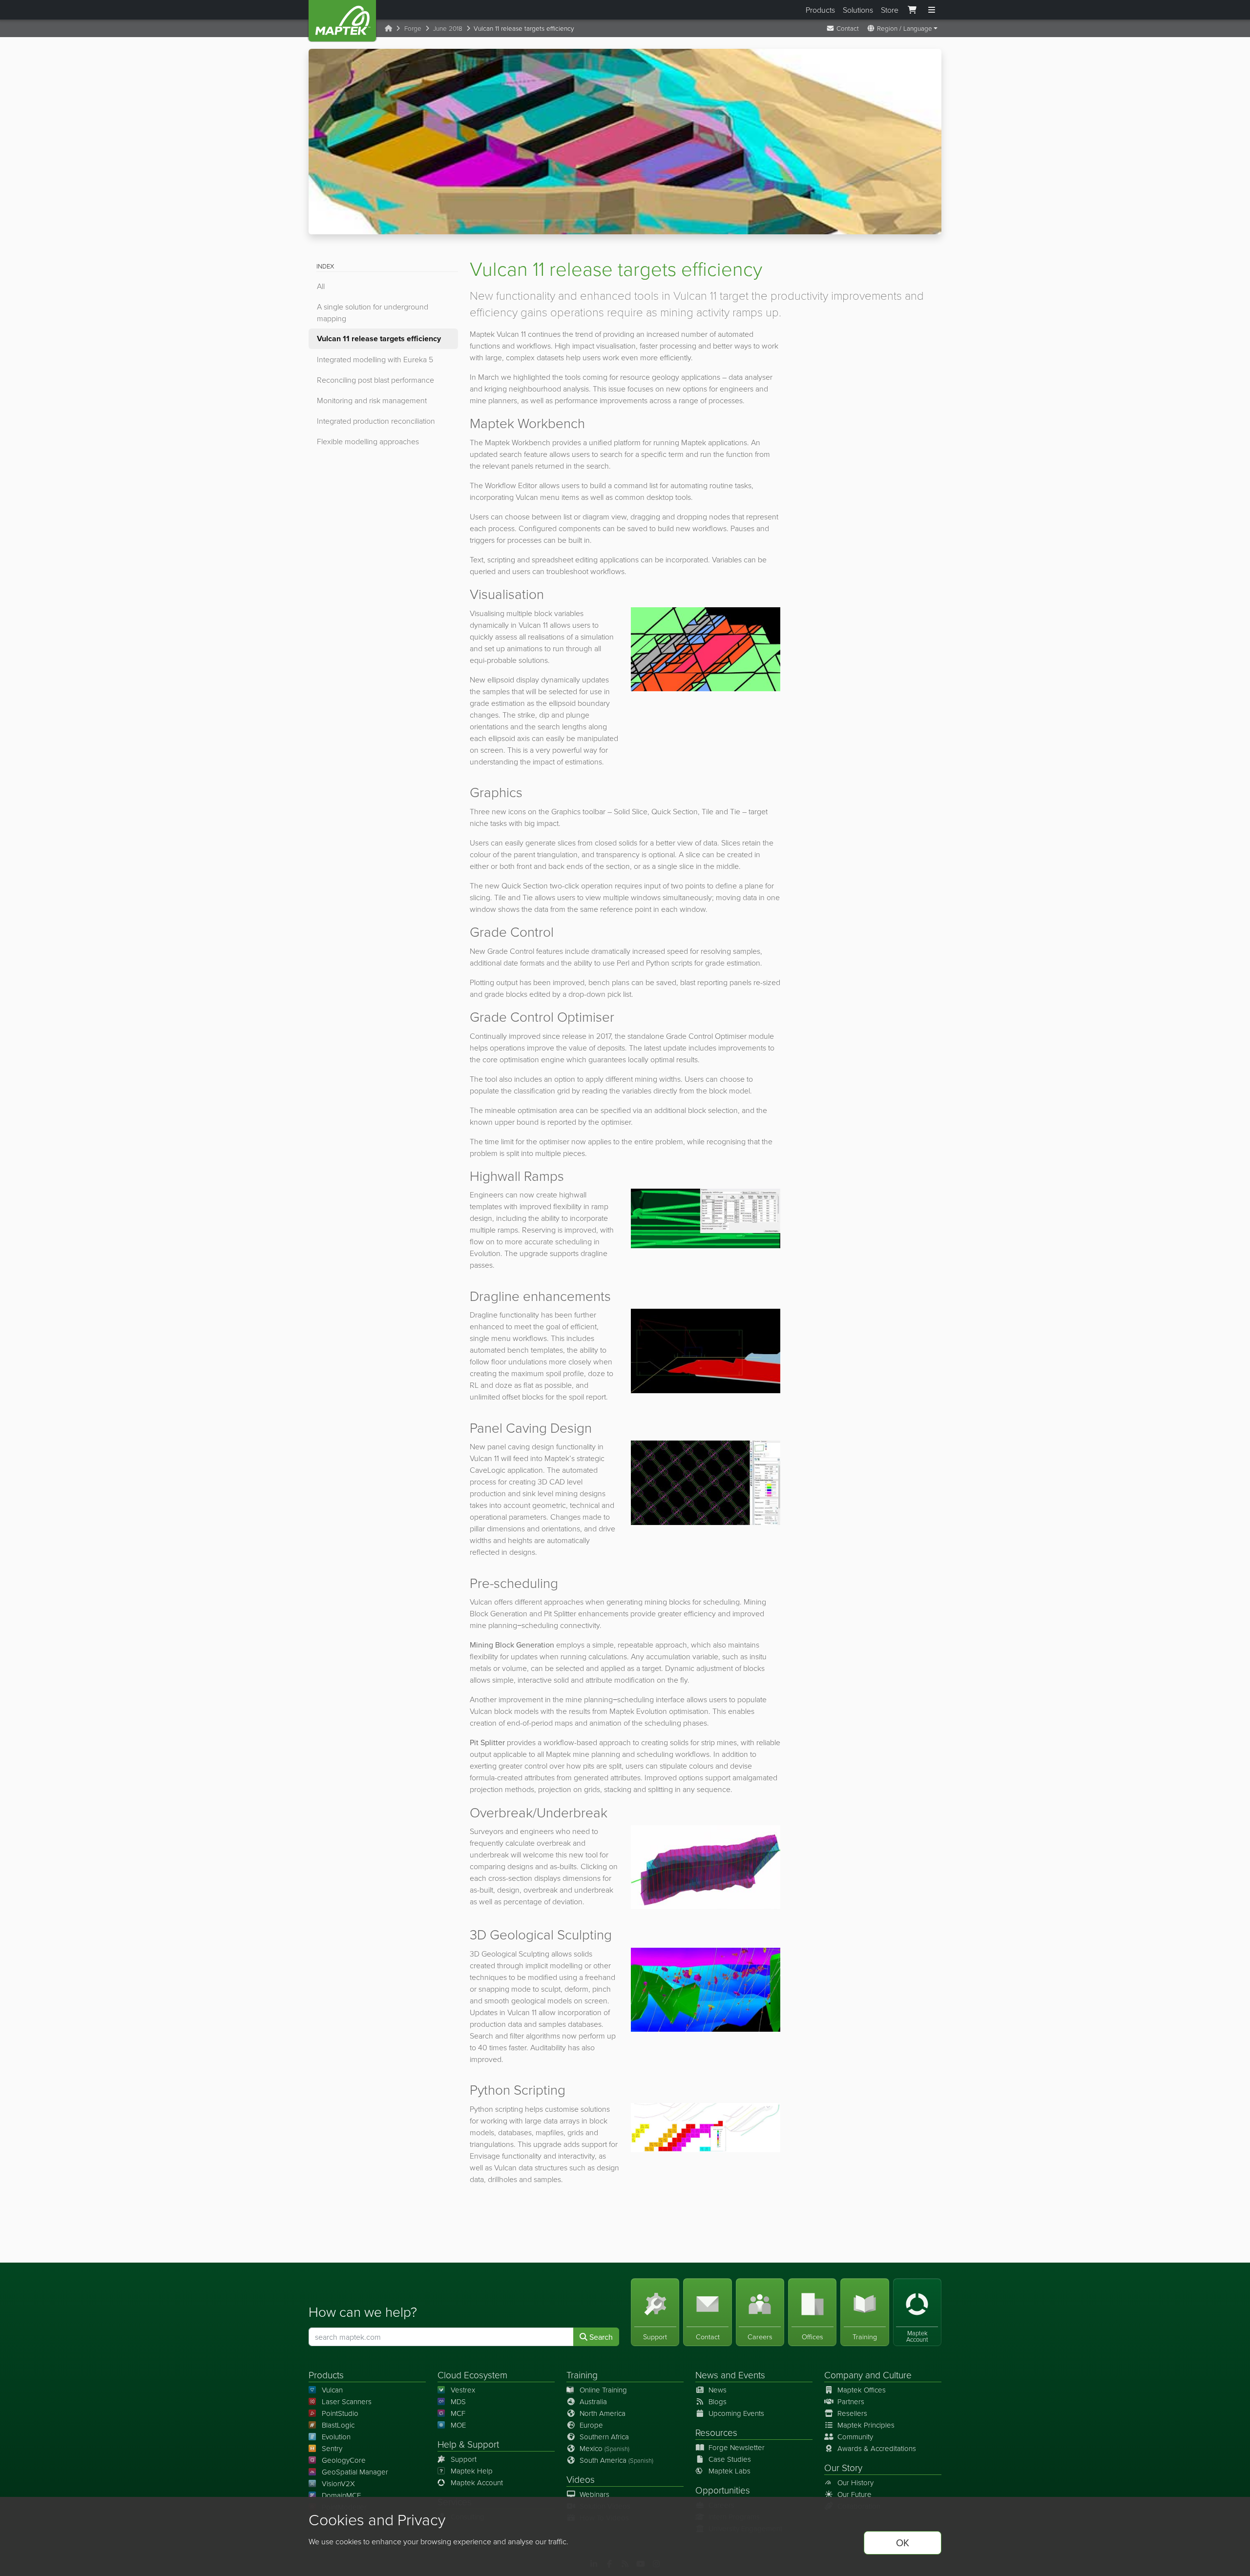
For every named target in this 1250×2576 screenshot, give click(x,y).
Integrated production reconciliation (376, 421)
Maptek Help (472, 2471)
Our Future (854, 2494)
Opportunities (723, 2490)
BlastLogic (338, 2425)
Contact (847, 28)
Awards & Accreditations (877, 2448)
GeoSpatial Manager (355, 2472)
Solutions (858, 10)
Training (582, 2375)
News (707, 2375)
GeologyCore (344, 2460)
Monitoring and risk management (372, 400)
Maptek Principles (866, 2425)
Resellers (852, 2413)
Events (752, 2375)
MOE (458, 2425)
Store (890, 10)
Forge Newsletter (737, 2447)
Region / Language (904, 28)
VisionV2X (338, 2483)
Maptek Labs (729, 2471)
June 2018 (448, 28)
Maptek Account (477, 2483)
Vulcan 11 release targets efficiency (379, 339)
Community (855, 2437)
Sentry (332, 2448)
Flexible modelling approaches (368, 441)
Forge (413, 28)
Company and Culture (868, 2375)
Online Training (603, 2390)
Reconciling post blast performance (375, 380)
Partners (851, 2401)
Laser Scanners (347, 2401)
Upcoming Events (736, 2413)
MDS (458, 2401)
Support (464, 2459)
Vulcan (332, 2390)
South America (616, 2460)
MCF (458, 2413)
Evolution (336, 2437)
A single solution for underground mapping (373, 312)
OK (903, 2543)
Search (600, 2337)
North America (603, 2413)
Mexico (604, 2448)
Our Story (843, 2467)
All (321, 286)
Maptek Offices (862, 2390)
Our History (855, 2483)
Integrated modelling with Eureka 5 (375, 359)
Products (820, 10)
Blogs (718, 2401)
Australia (593, 2401)
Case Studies (730, 2459)
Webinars (594, 2494)
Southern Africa (604, 2437)
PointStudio (340, 2413)
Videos (581, 2479)
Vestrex (463, 2390)
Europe (591, 2425)
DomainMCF (341, 2495)
